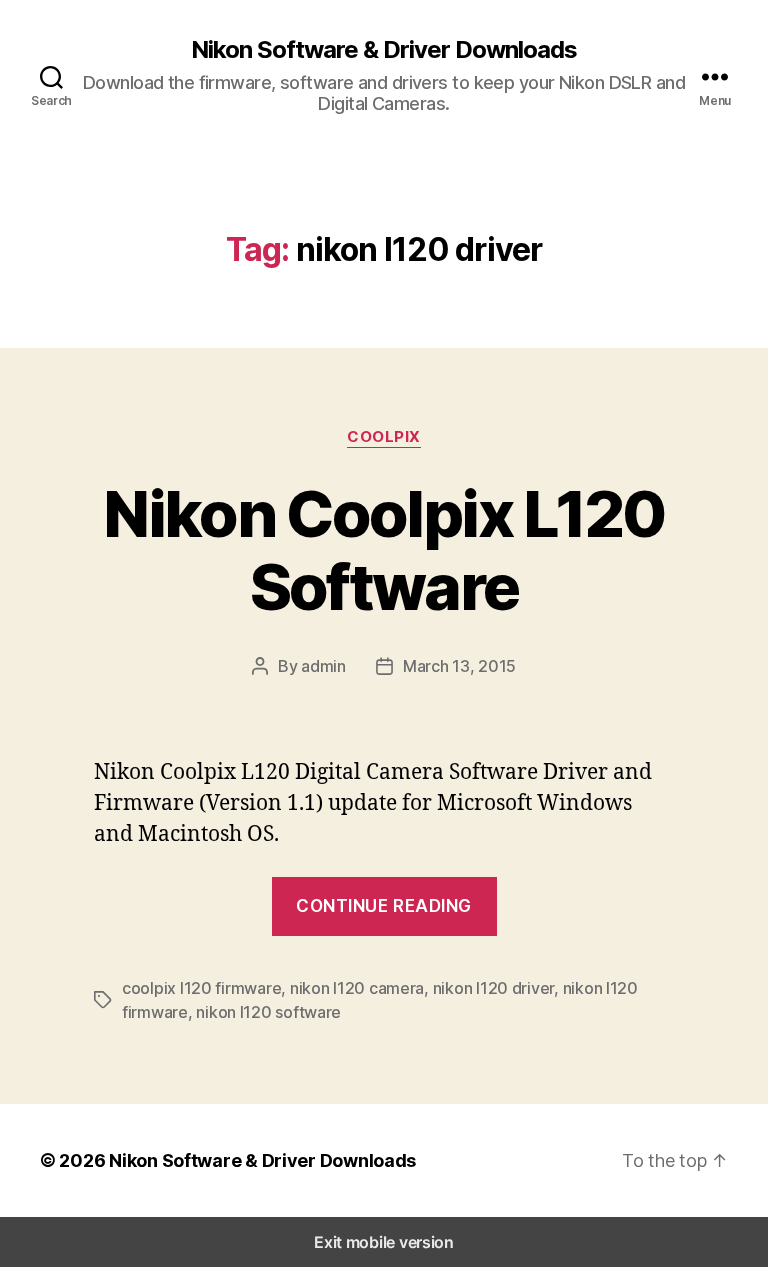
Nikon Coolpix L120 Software (383, 550)
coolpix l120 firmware (201, 988)
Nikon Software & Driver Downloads (384, 50)
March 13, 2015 (459, 666)
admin (323, 666)
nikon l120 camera (357, 988)
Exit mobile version (384, 1242)
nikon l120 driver (493, 988)
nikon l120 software (268, 1012)
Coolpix (384, 437)
